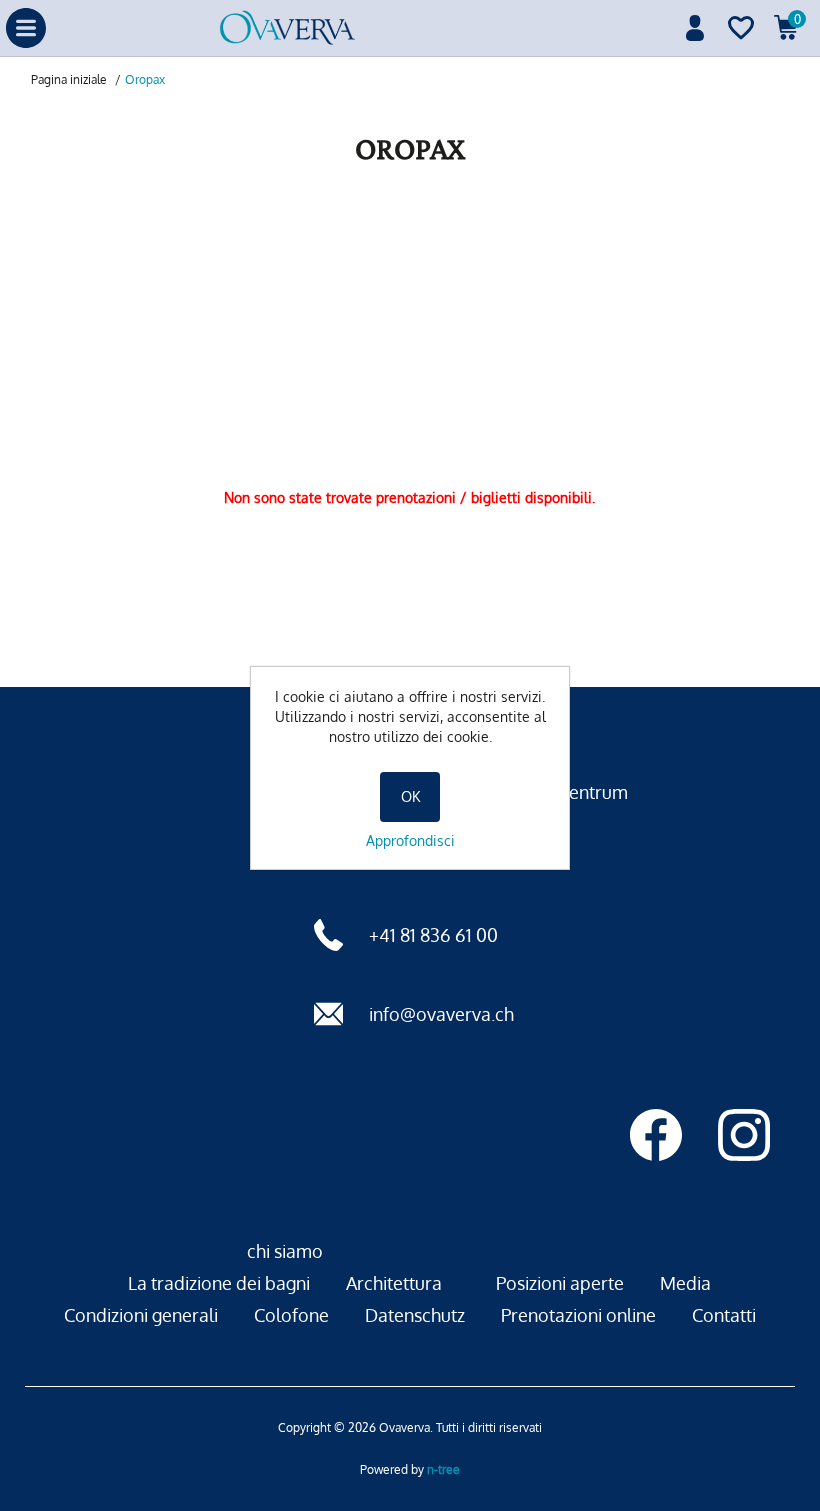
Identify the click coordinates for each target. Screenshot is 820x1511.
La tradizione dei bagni (219, 1283)
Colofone (291, 1315)
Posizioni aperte (560, 1283)
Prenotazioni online (578, 1315)
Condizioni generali (141, 1315)
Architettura (394, 1283)
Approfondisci (410, 840)
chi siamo (285, 1251)
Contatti (724, 1315)
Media (685, 1283)
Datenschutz (415, 1315)
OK (410, 796)
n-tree (443, 1469)
